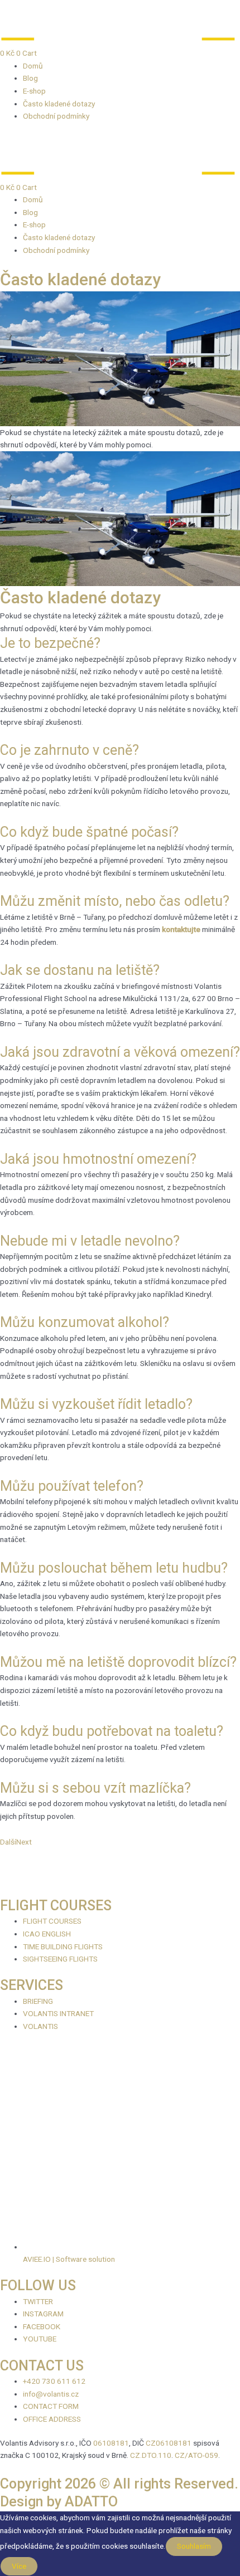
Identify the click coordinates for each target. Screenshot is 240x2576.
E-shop (34, 91)
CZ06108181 (169, 2443)
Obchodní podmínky (56, 116)
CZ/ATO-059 (196, 2455)
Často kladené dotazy (59, 104)
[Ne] (50, 2569)
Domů (33, 66)
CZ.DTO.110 (151, 2455)
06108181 (111, 2443)
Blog (30, 78)
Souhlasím (194, 2546)
